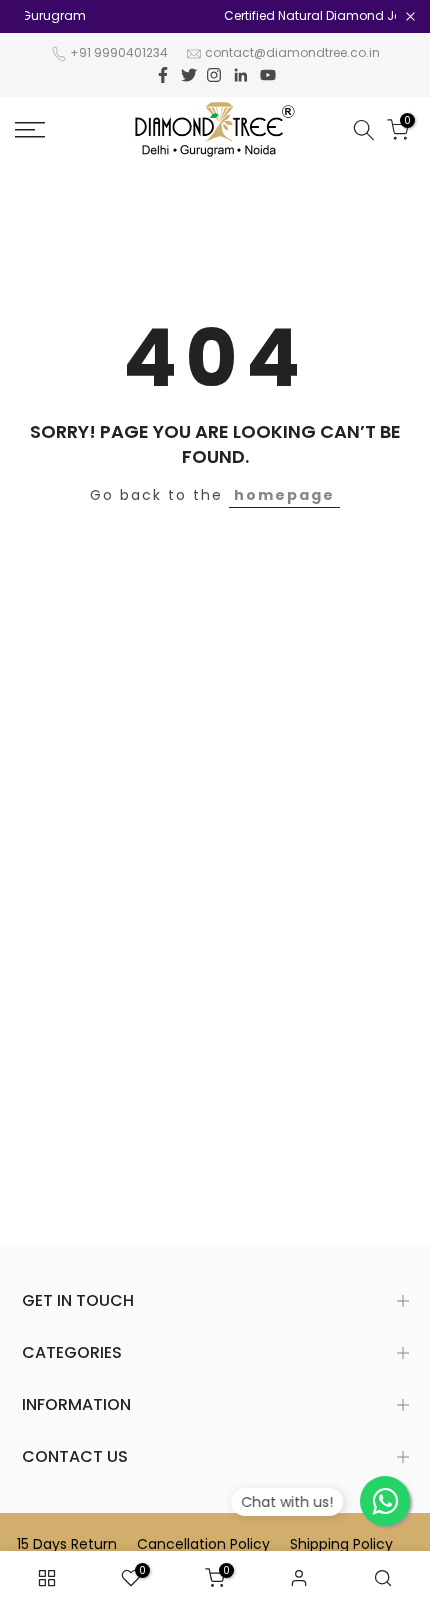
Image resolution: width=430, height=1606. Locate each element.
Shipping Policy (341, 1544)
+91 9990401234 (119, 52)
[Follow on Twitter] (189, 75)
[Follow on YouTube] (268, 75)
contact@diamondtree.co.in (292, 52)
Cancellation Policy (203, 1544)
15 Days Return (67, 1544)
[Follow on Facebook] (163, 75)
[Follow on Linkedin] (240, 75)
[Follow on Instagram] (214, 75)
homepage (284, 495)
